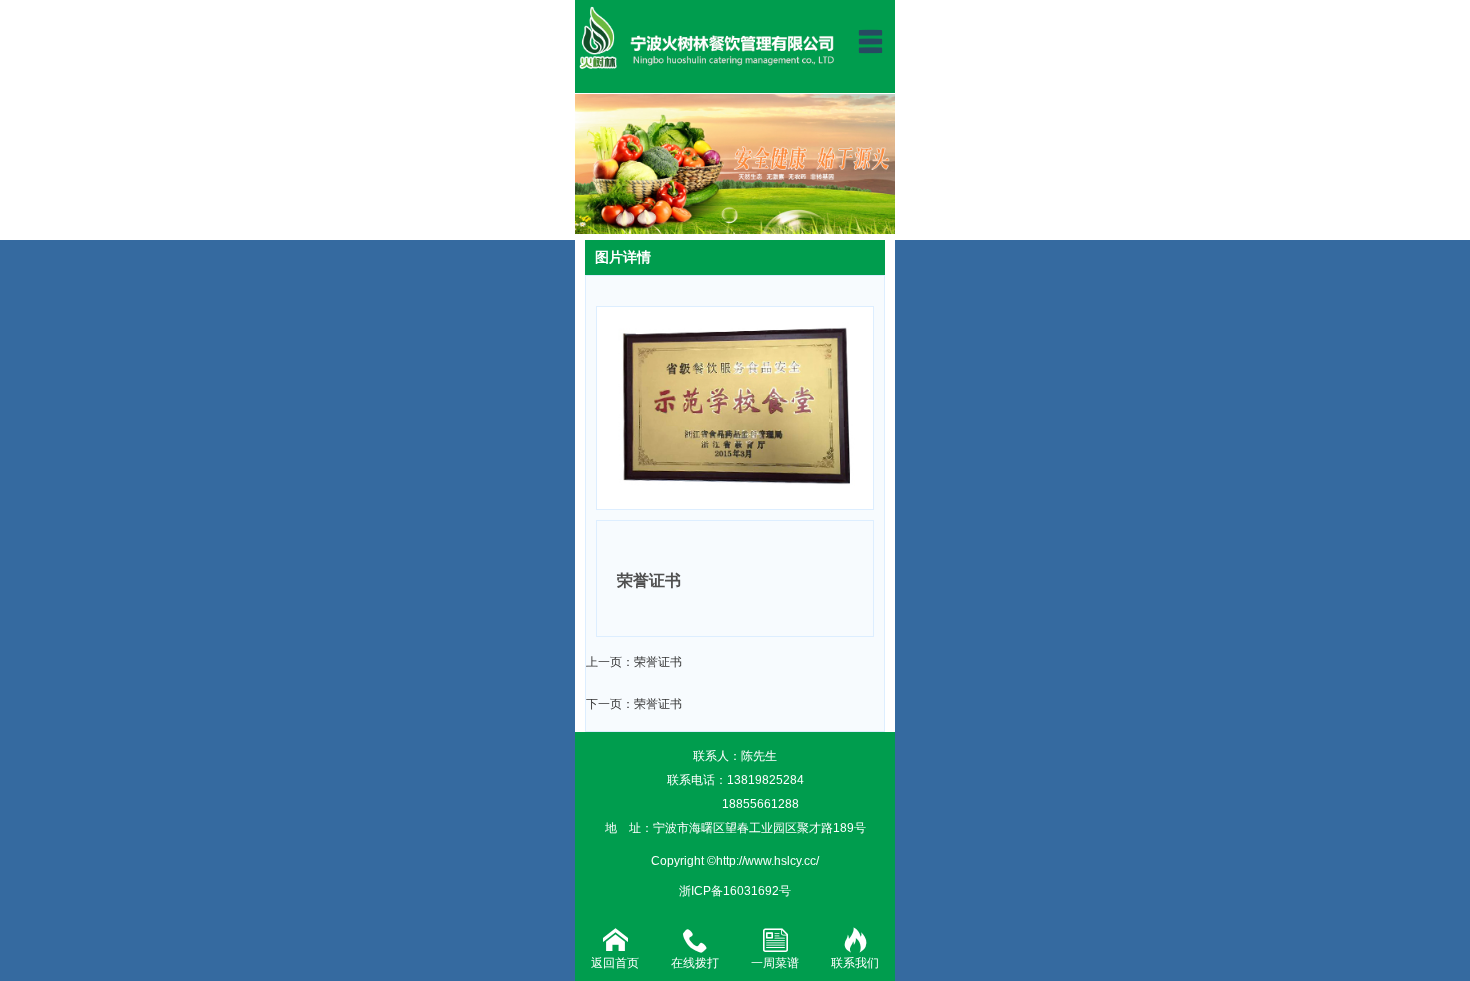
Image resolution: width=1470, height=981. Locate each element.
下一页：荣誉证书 (634, 704)
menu (870, 41)
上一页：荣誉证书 (634, 662)
